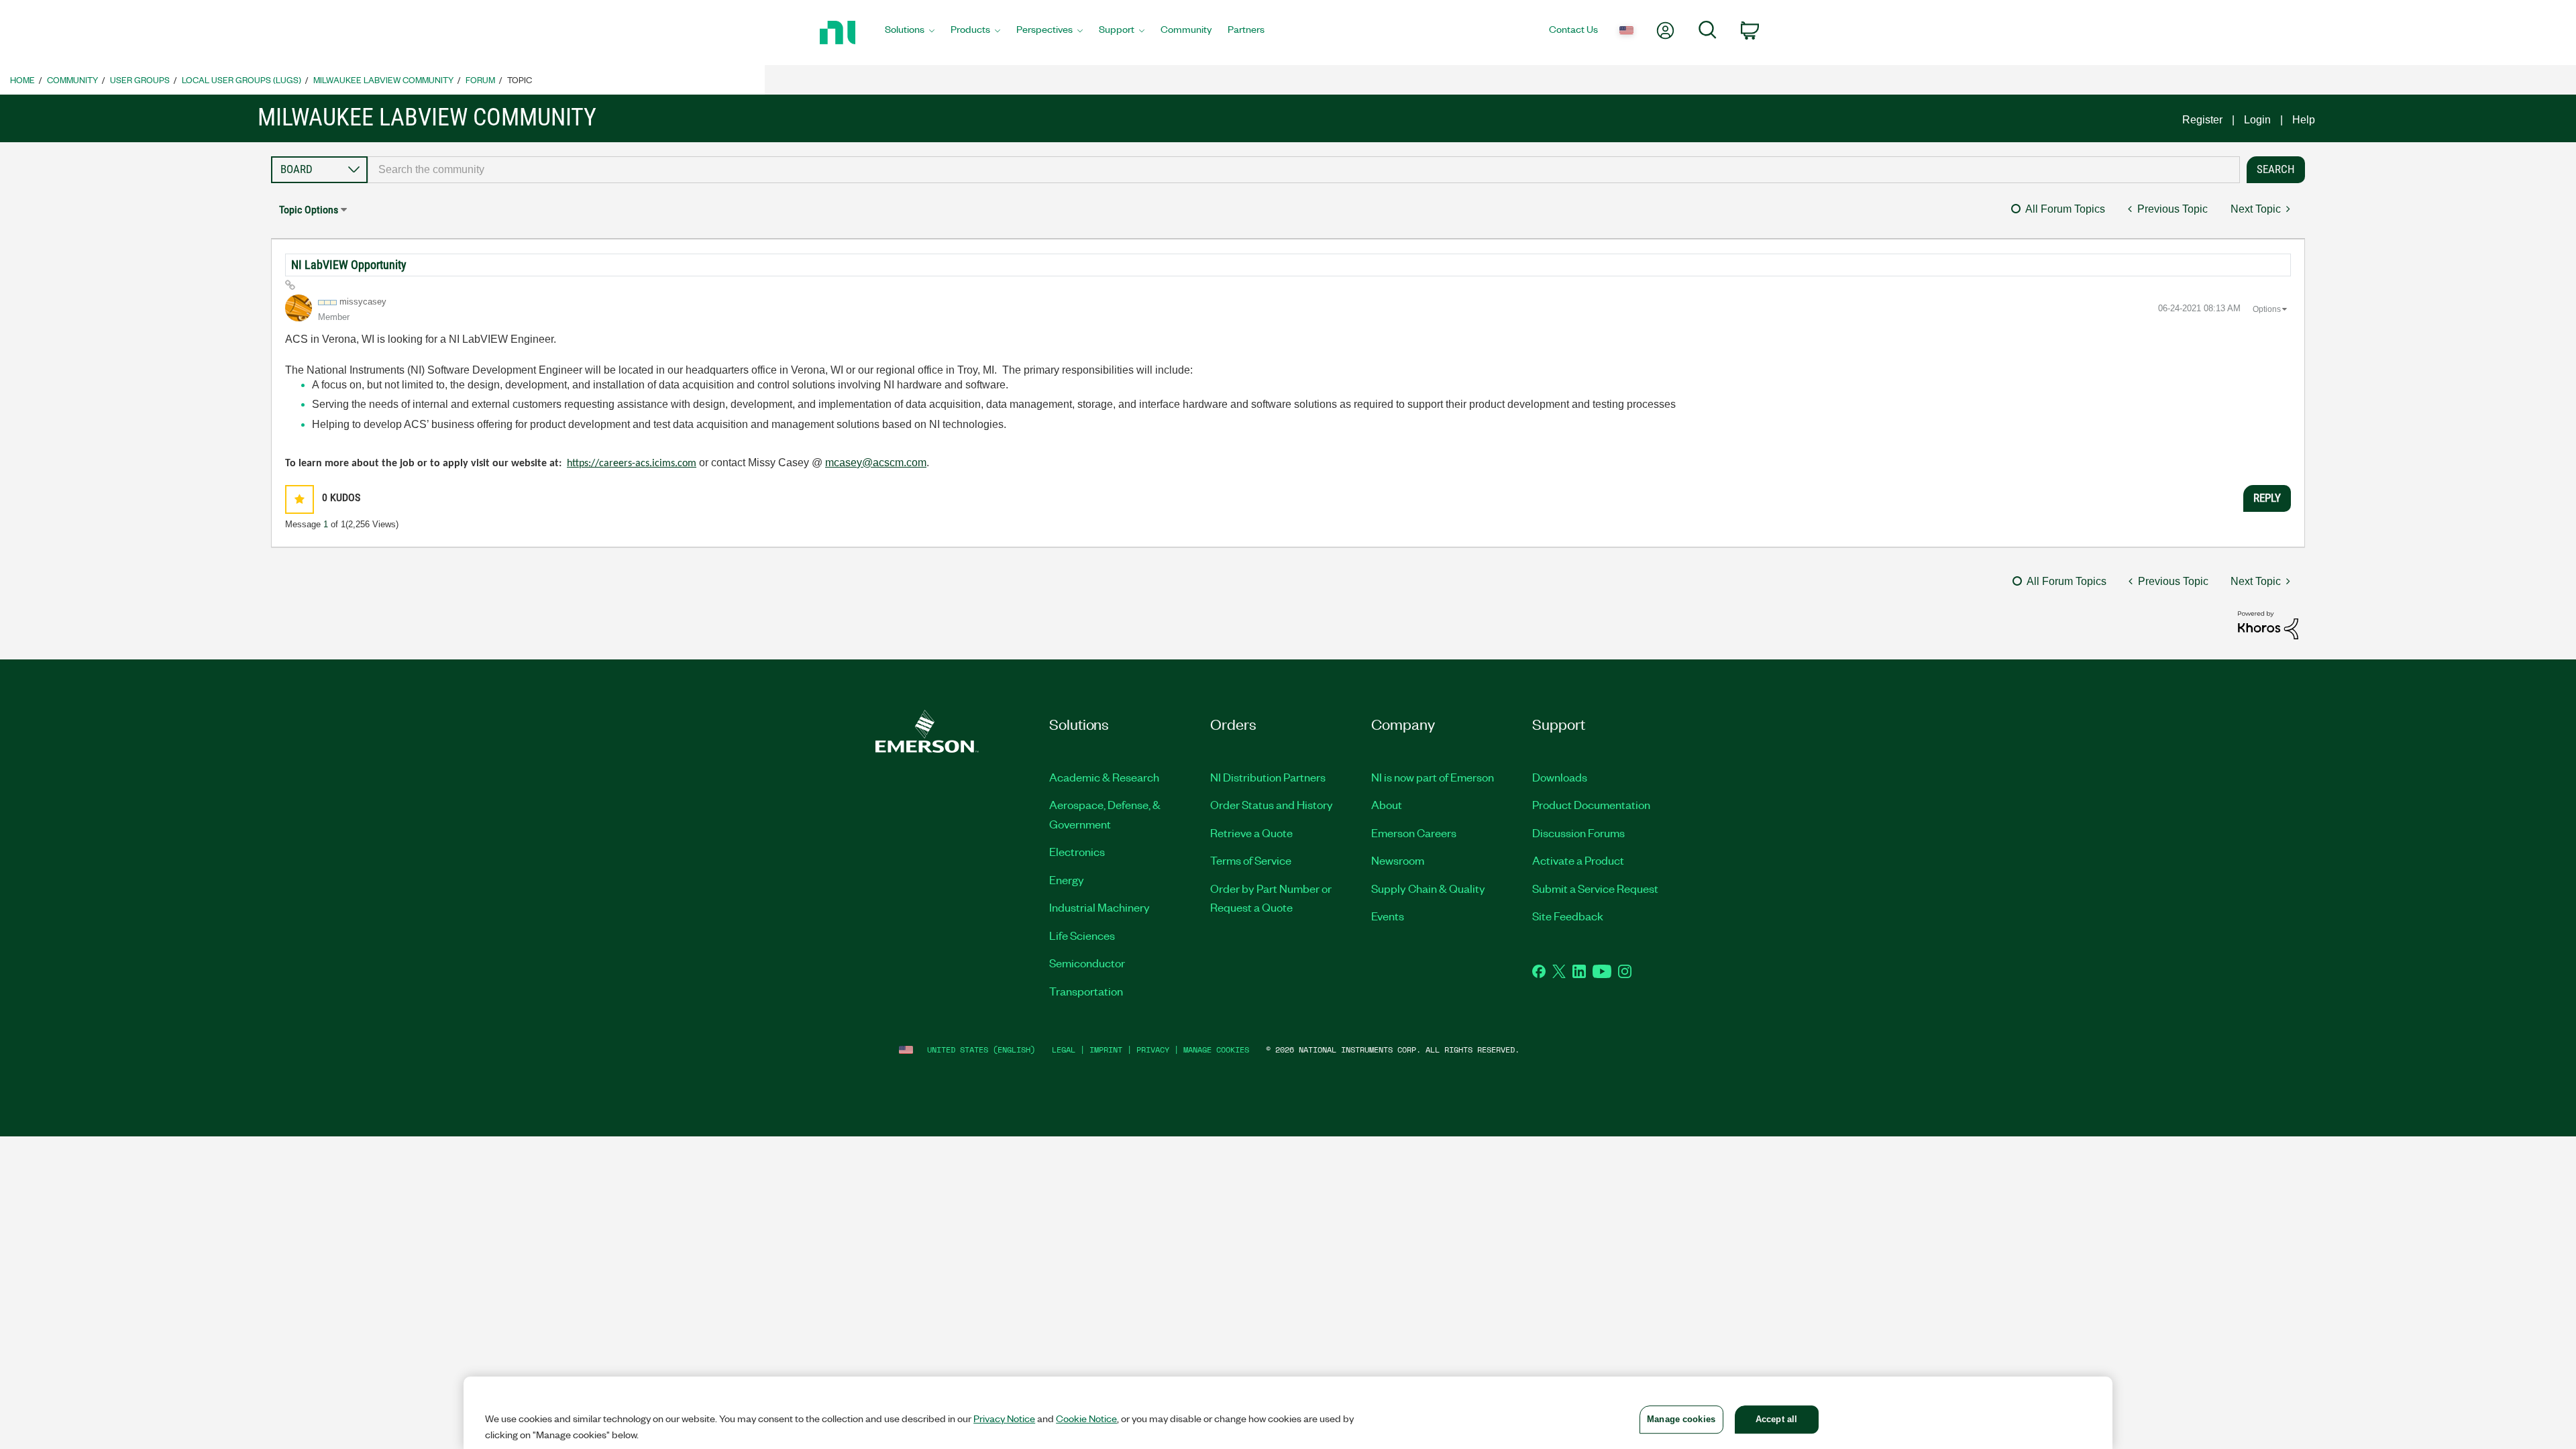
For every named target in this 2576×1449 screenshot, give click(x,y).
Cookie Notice (1086, 1418)
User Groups (140, 79)
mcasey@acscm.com (876, 463)
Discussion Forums (1578, 833)
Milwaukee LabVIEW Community (383, 79)
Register (2202, 120)
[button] (300, 499)
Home (22, 79)
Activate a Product (1578, 860)
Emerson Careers (1414, 833)
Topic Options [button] (309, 210)
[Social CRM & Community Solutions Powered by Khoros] (2268, 624)
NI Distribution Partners (1268, 777)
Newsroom (1398, 860)
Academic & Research (1104, 777)
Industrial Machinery (1099, 907)
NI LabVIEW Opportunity (349, 265)
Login (2257, 120)
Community (72, 79)
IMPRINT (1106, 1050)
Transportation (1086, 991)
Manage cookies (1216, 1050)
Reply (2267, 498)
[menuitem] (910, 33)
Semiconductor (1087, 963)
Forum (480, 79)
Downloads (1560, 777)
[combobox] (1304, 170)
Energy (1067, 879)
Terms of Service (1251, 860)
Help (2304, 120)
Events (1388, 916)
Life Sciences (1082, 935)
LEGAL (1064, 1050)
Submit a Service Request (1595, 888)
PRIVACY (1153, 1050)
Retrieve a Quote (1251, 833)
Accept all (1776, 1419)
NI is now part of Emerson (1433, 777)
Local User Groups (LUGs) (241, 79)
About (1387, 804)
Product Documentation (1591, 804)
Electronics (1077, 851)
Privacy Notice (1004, 1418)
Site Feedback (1568, 916)
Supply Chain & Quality (1428, 888)
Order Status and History (1272, 804)
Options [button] (2267, 309)
